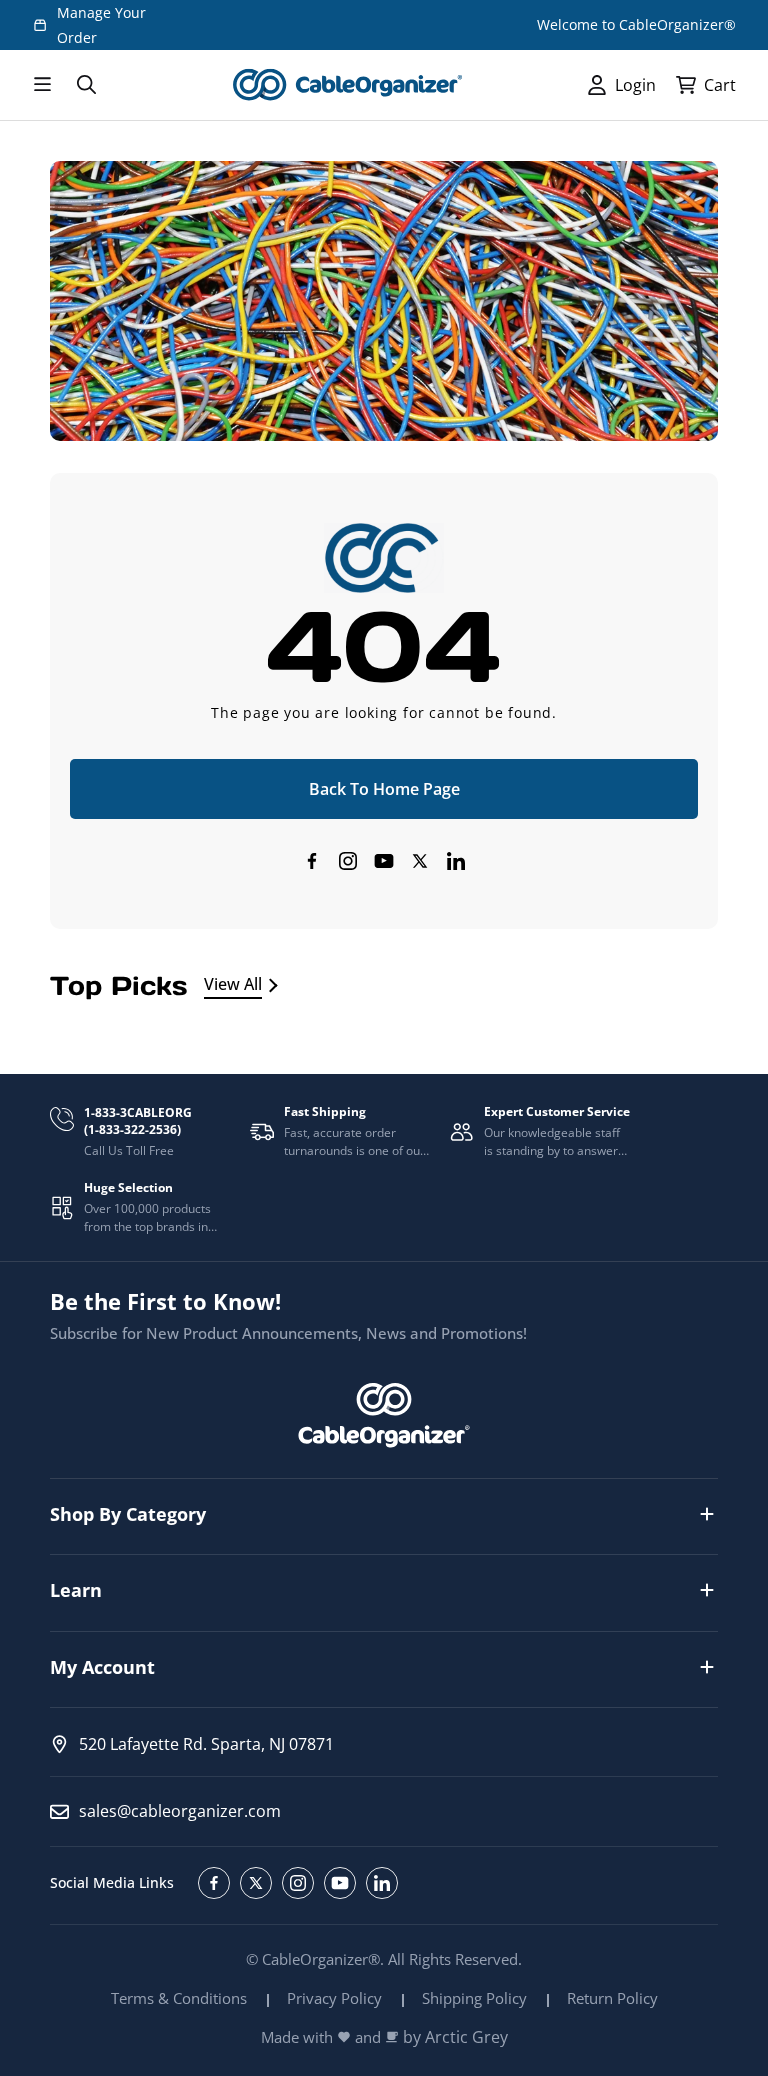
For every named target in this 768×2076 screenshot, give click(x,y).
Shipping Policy (474, 1998)
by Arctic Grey (455, 2037)
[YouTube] (384, 861)
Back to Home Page (384, 789)
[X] (420, 861)
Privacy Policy (334, 1998)
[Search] (86, 85)
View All (233, 984)
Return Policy (612, 1998)
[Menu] (42, 85)
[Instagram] (348, 861)
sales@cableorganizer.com (180, 1811)
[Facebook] (312, 861)
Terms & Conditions (179, 1998)
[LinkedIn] (456, 861)
